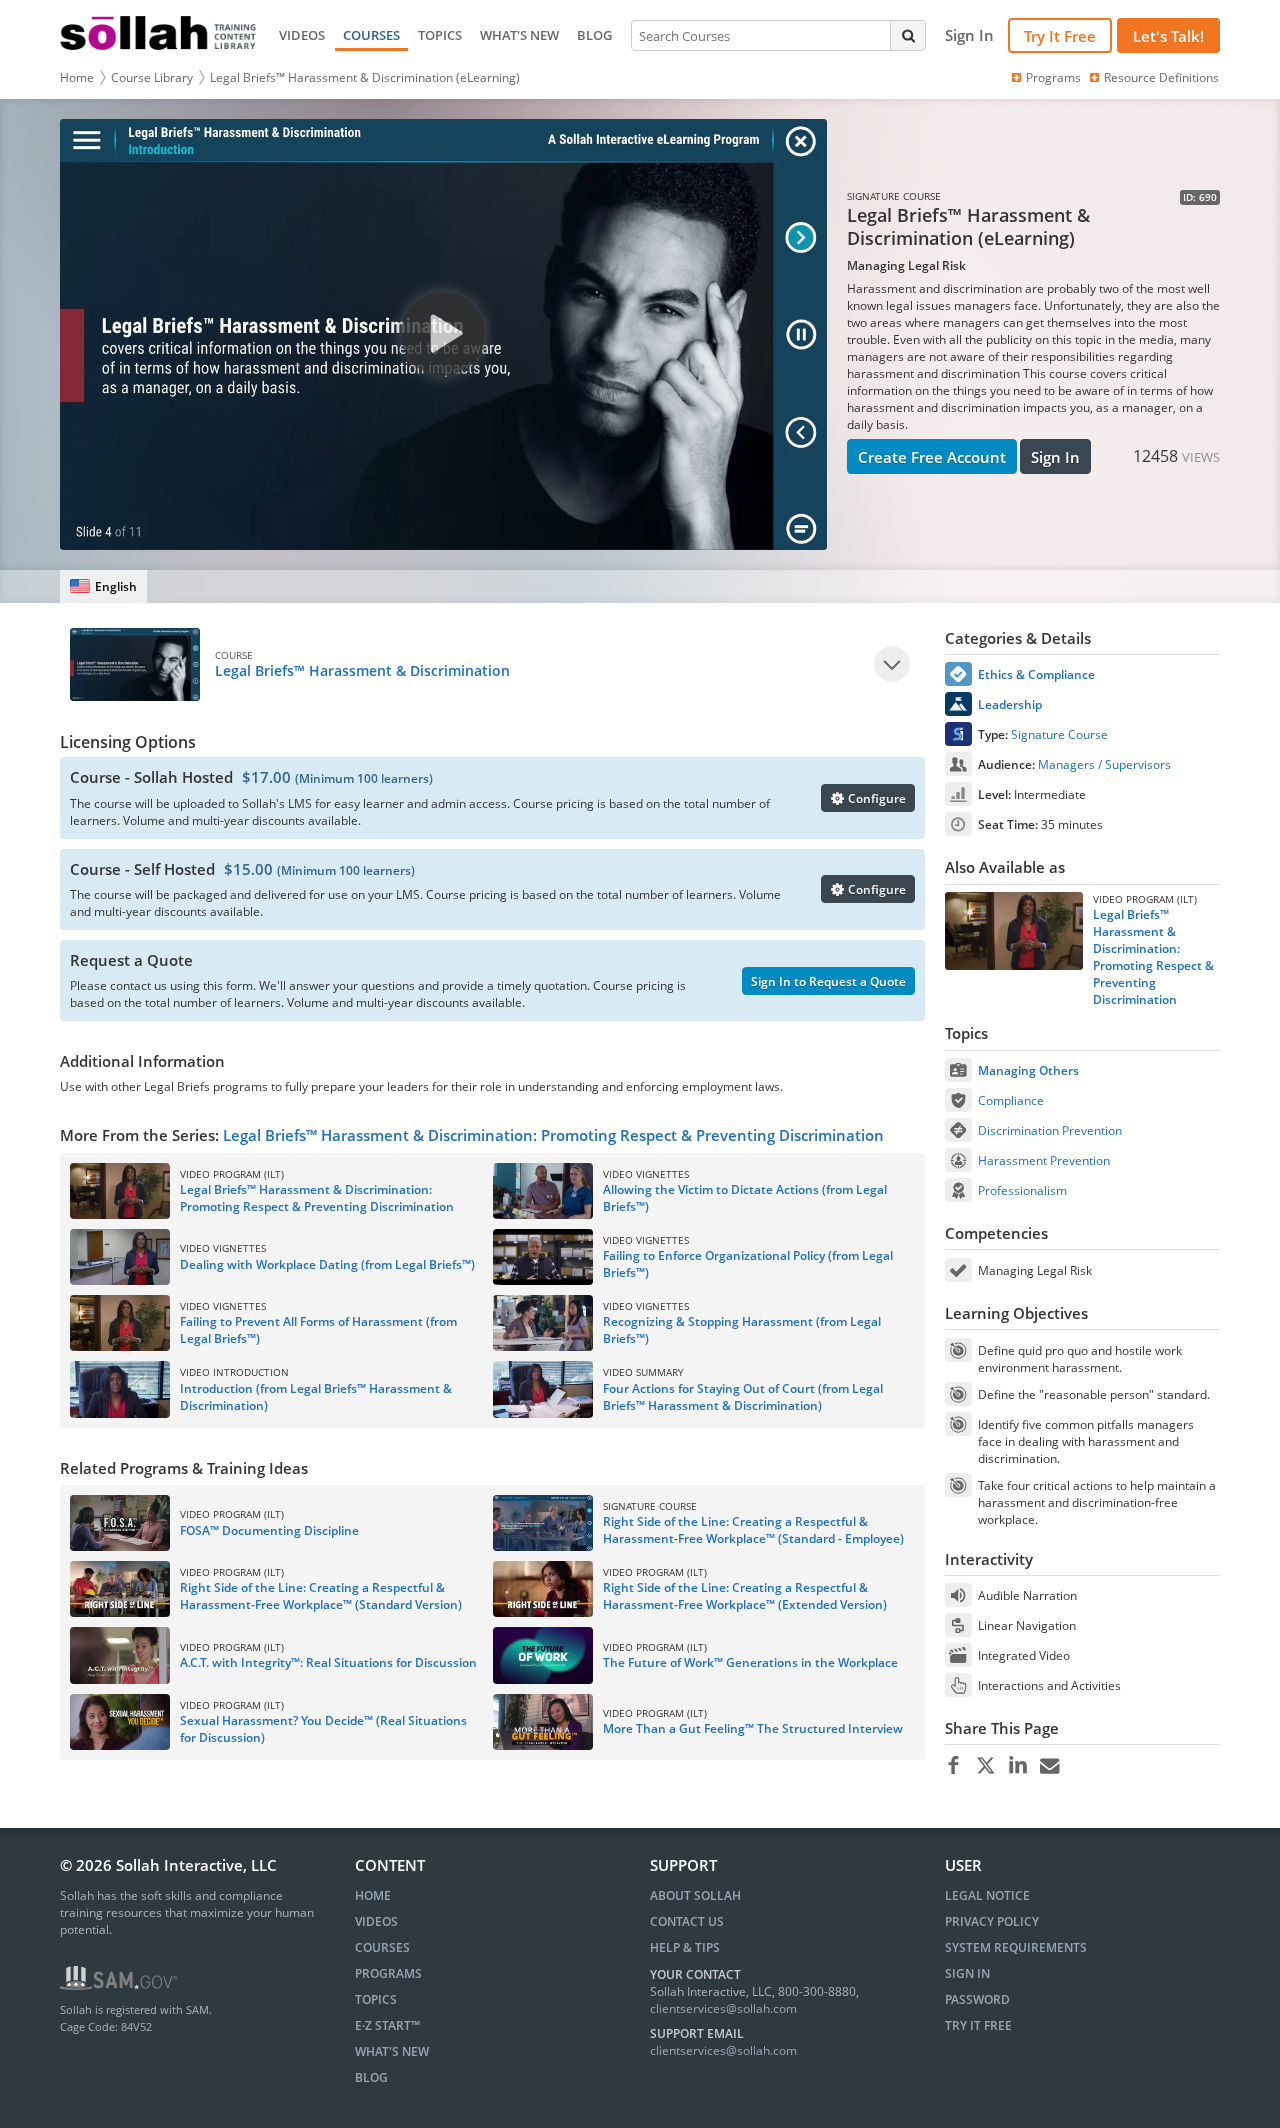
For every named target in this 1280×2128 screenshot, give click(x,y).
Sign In (1055, 457)
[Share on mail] (1049, 1766)
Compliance (1011, 1100)
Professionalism (1022, 1190)
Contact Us (687, 1921)
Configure (875, 798)
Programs (1053, 77)
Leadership (1010, 704)
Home (77, 77)
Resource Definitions (1161, 77)
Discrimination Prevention (1050, 1130)
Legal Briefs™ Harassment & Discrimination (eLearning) (365, 77)
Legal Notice (987, 1895)
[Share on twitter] (985, 1766)
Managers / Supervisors (1104, 764)
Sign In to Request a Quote (828, 981)
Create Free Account (932, 457)
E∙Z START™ (387, 2025)
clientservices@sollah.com (723, 2008)
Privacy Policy (992, 1921)
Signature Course (1059, 734)
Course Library (152, 77)
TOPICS (440, 35)
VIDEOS (302, 35)
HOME (373, 1895)
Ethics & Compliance (1036, 674)
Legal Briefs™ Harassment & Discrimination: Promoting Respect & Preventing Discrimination (553, 1135)
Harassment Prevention (1044, 1160)
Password (977, 1999)
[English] (103, 586)
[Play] (892, 664)
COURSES (371, 35)
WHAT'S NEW (519, 35)
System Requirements (1016, 1947)
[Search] (908, 35)
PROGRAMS (388, 1973)
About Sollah (695, 1895)
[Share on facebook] (953, 1766)
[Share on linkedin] (1017, 1766)
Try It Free (1060, 36)
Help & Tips (685, 1947)
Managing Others (1028, 1070)
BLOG (594, 35)
